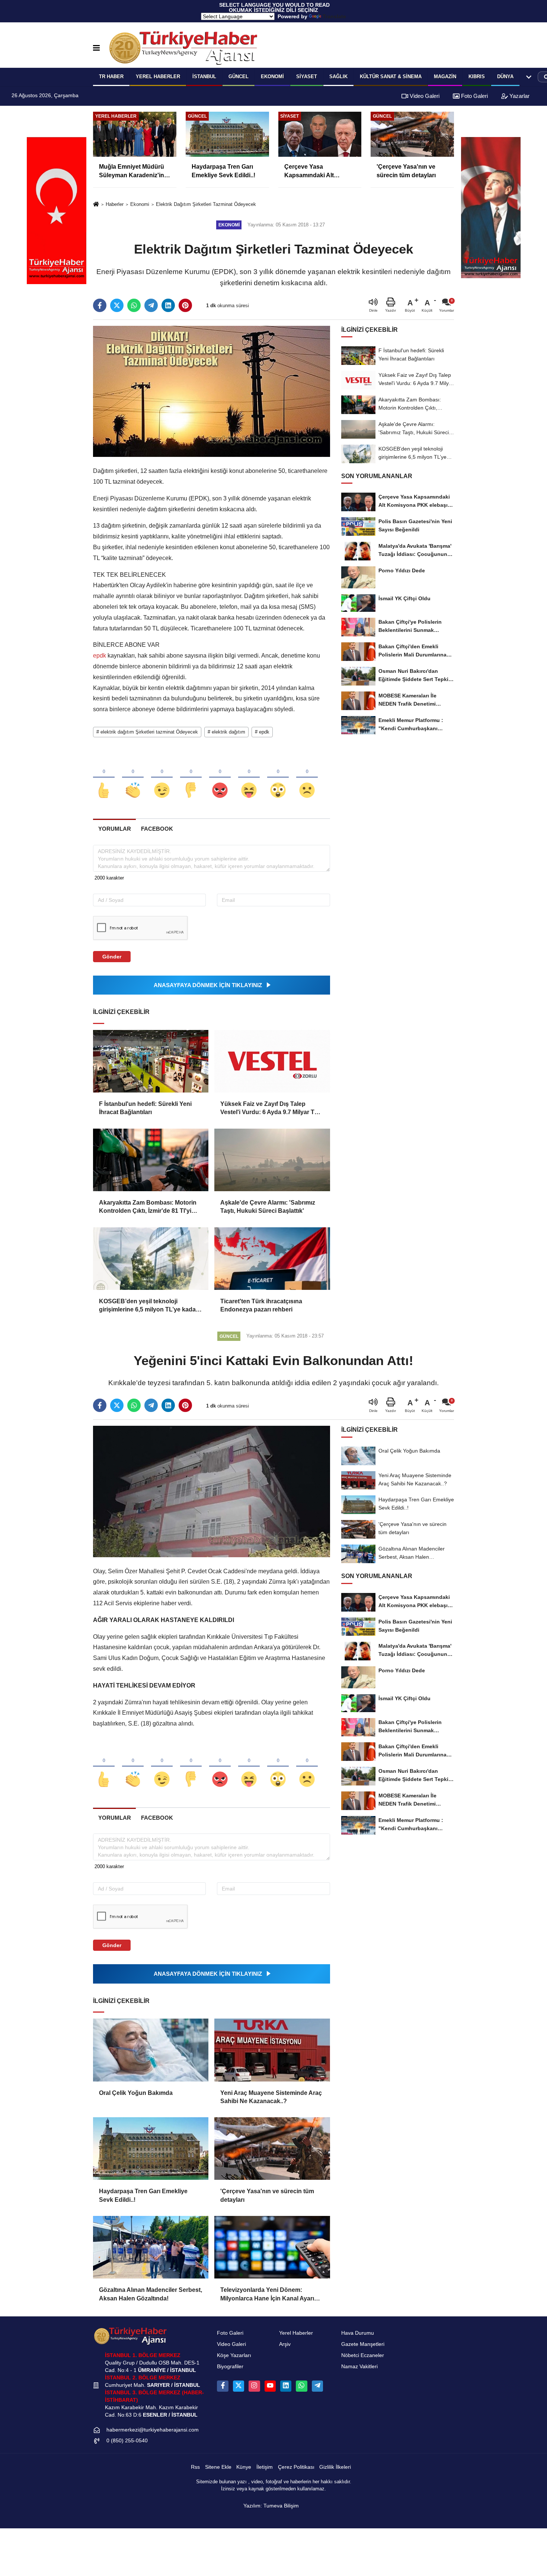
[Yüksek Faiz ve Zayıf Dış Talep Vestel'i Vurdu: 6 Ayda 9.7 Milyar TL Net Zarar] (272, 1061)
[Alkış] (133, 778)
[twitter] (117, 305)
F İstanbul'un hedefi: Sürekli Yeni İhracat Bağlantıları (145, 1108)
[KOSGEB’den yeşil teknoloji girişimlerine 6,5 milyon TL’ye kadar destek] (151, 1259)
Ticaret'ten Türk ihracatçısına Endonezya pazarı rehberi (261, 1305)
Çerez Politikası (296, 2467)
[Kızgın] (220, 778)
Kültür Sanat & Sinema (391, 77)
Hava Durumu (358, 2333)
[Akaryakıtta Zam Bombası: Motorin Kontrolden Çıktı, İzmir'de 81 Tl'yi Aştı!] (151, 1160)
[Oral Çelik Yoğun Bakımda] (151, 2050)
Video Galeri (424, 96)
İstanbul (204, 77)
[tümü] (529, 77)
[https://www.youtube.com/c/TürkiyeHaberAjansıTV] (270, 2386)
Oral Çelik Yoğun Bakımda (136, 2093)
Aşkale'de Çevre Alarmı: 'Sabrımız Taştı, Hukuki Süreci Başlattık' (268, 1207)
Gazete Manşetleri (363, 2344)
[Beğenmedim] (191, 778)
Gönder (112, 957)
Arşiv (285, 2344)
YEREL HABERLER (158, 77)
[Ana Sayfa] (96, 205)
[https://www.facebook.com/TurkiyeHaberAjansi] (223, 2386)
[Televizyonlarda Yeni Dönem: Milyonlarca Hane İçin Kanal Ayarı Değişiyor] (272, 2247)
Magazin (445, 77)
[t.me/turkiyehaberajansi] (317, 2386)
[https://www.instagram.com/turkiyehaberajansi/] (254, 2386)
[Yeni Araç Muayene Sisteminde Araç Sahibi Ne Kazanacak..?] (272, 2050)
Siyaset (307, 77)
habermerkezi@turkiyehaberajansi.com (153, 2430)
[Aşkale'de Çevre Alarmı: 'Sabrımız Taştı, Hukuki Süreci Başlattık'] (272, 1160)
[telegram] (151, 305)
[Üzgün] (307, 778)
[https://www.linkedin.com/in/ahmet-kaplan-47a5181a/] (286, 2386)
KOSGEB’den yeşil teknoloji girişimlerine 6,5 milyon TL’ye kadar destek (148, 1306)
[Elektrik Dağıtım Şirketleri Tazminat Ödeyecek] (212, 391)
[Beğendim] (104, 778)
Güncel (239, 77)
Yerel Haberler (296, 2333)
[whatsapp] (134, 305)
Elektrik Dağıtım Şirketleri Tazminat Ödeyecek (206, 204)
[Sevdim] (162, 778)
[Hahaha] (249, 778)
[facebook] (100, 305)
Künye (244, 2467)
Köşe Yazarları (234, 2355)
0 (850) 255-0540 (127, 2441)
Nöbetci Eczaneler (363, 2355)
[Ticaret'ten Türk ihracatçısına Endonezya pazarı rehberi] (272, 1259)
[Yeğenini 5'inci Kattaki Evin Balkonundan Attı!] (212, 1491)
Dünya (505, 77)
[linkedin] (168, 305)
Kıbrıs (477, 77)
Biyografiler (230, 2367)
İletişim (265, 2467)
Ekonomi (272, 77)
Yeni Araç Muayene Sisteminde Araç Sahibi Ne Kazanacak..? (271, 2097)
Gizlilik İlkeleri (335, 2467)
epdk (100, 656)
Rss (195, 2467)
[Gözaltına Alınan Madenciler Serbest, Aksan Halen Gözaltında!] (151, 2247)
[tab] (114, 829)
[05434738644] (301, 2386)
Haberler (115, 204)
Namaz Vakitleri (359, 2367)
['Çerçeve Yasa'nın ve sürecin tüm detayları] (272, 2149)
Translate (334, 16)
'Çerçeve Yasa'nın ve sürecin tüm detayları (267, 2195)
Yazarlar (519, 96)
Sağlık (338, 77)
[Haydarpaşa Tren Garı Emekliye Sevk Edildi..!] (151, 2149)
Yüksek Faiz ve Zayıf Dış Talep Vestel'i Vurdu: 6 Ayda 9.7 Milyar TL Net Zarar (269, 1109)
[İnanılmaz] (278, 778)
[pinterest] (185, 305)
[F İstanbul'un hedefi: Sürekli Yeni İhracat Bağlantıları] (151, 1061)
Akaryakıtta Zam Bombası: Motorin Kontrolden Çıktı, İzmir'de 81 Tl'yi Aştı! (148, 1207)
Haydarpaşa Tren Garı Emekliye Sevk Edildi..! (143, 2195)
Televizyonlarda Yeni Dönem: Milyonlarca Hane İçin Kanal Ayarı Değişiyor (267, 2295)
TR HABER (111, 77)
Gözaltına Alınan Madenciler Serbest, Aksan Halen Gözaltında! (151, 2294)
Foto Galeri (474, 96)
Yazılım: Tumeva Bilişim (271, 2506)
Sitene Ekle (218, 2467)
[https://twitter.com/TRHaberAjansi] (239, 2386)
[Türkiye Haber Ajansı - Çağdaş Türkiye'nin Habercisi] (183, 48)
